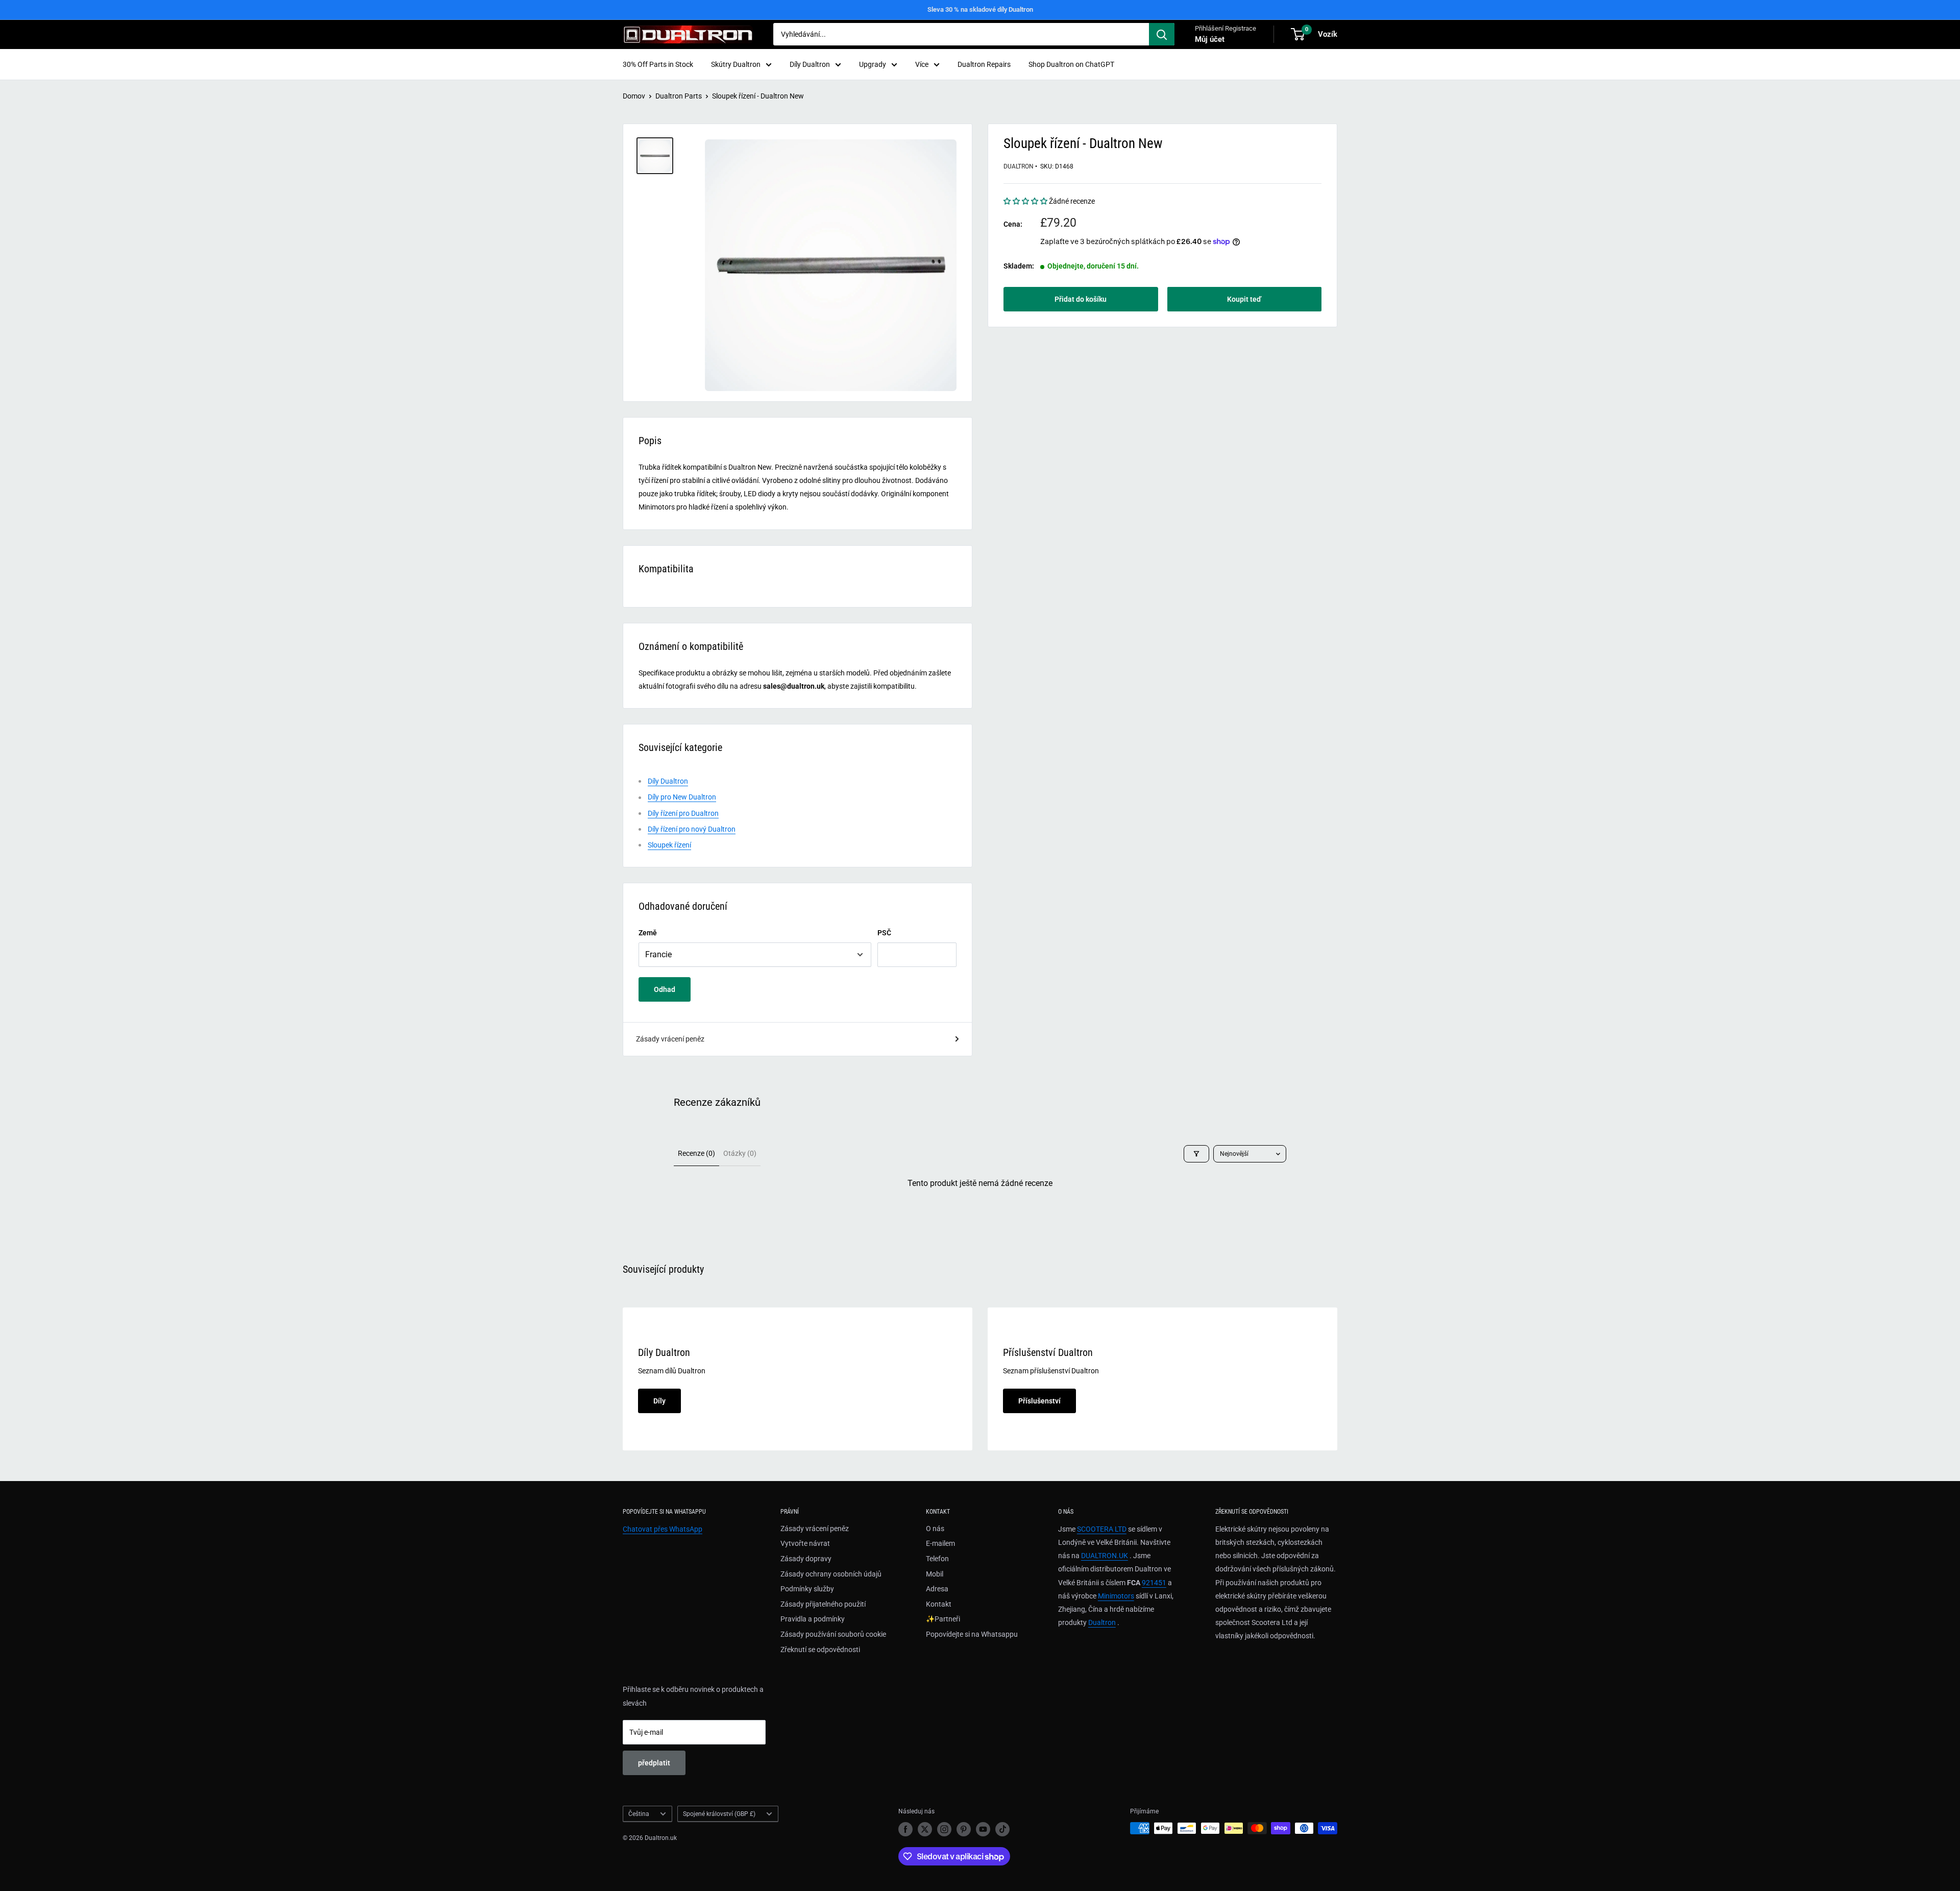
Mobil (935, 1574)
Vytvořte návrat (805, 1543)
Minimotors (1116, 1596)
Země (648, 933)
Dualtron (1019, 166)
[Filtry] (1196, 1154)
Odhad (665, 989)
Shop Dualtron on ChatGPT (1071, 64)
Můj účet (1210, 39)
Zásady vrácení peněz (670, 1039)
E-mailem (940, 1543)
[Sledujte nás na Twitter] (925, 1829)
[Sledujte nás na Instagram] (944, 1829)
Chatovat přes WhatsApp (663, 1529)
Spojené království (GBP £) (719, 1814)
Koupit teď (1244, 299)
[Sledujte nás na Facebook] (905, 1829)
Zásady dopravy (806, 1559)
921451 (1154, 1583)
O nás (935, 1529)
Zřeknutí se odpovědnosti (820, 1650)
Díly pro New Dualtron (682, 797)
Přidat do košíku (1081, 299)
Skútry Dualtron (736, 64)
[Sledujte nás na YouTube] (983, 1829)
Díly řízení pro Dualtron (683, 813)
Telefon (937, 1559)
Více (922, 64)
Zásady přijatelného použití (823, 1604)
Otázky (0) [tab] (740, 1153)
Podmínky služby (807, 1589)
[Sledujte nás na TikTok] (1002, 1829)
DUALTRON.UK (1105, 1556)
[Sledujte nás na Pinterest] (964, 1829)
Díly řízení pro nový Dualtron (692, 829)
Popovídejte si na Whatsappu (972, 1634)
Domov (634, 96)
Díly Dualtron (810, 64)
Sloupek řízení (669, 845)
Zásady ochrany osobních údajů (831, 1574)
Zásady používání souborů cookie (833, 1634)
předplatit (654, 1763)
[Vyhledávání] (1162, 34)
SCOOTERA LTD (1102, 1529)
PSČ (884, 933)
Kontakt (939, 1604)
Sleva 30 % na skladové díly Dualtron (980, 9)
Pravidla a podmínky (813, 1619)
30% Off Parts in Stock (658, 64)
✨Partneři (943, 1619)
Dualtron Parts (679, 96)
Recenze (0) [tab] (696, 1153)
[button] (1026, 201)
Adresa (937, 1589)
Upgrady (873, 64)
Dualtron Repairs (984, 64)
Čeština (639, 1814)
